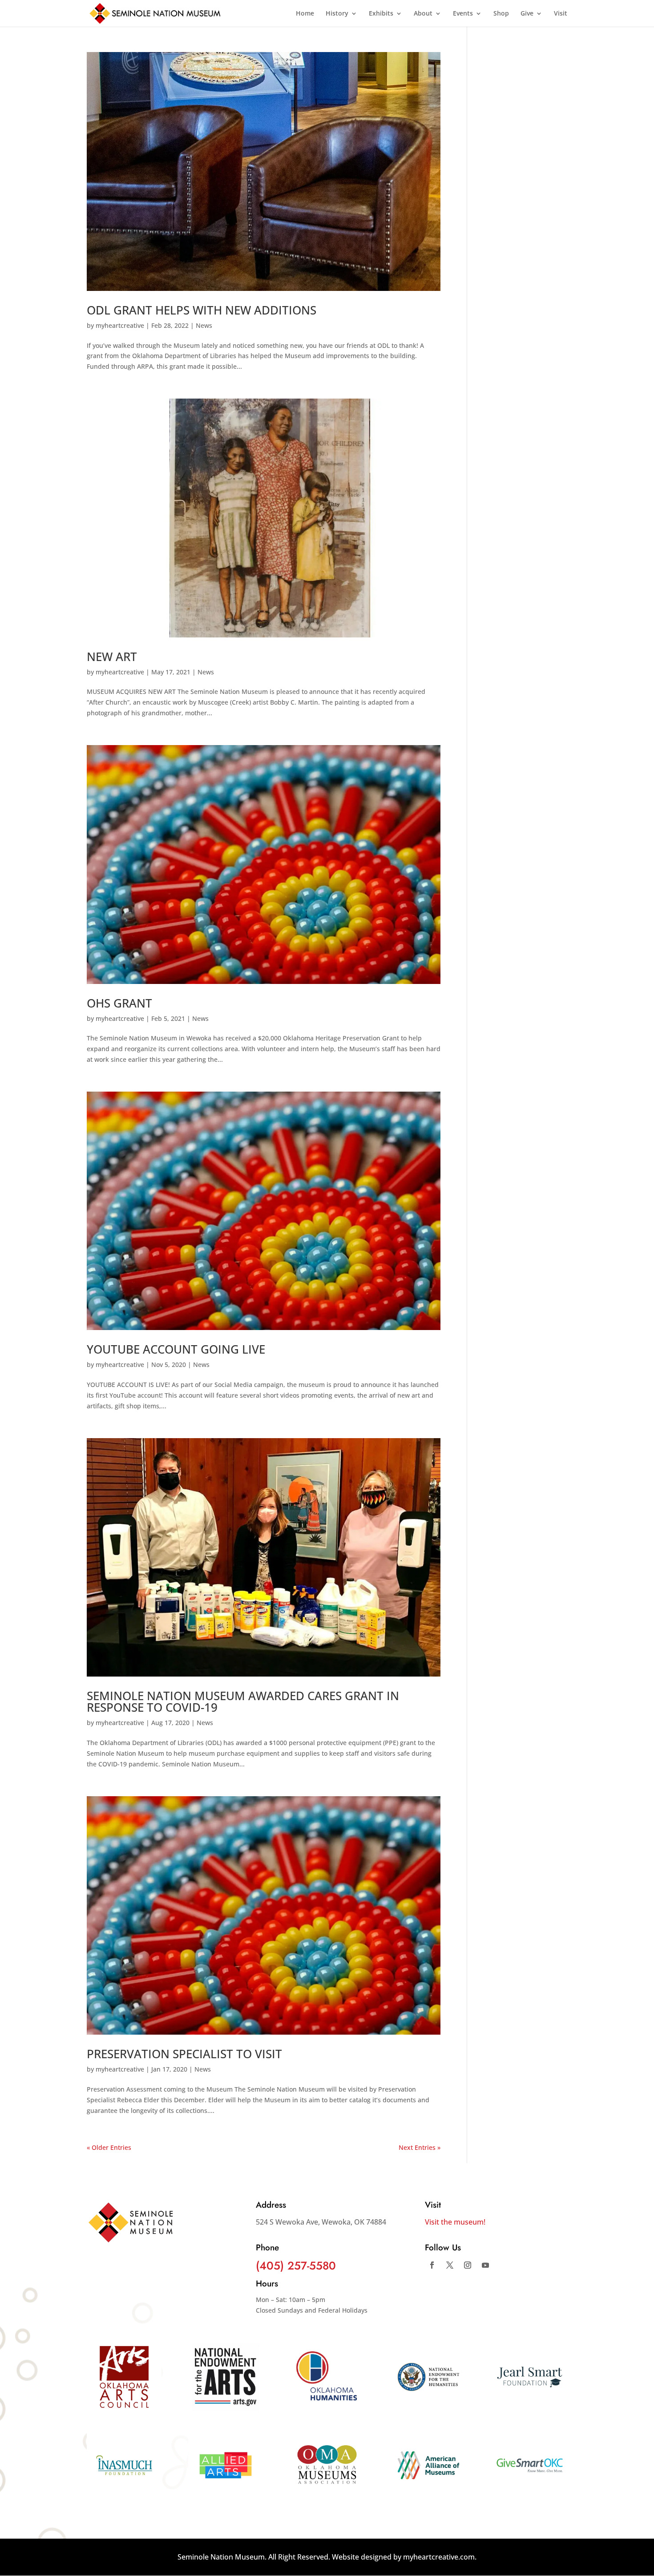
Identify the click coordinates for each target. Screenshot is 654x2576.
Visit (561, 14)
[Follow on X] (450, 2265)
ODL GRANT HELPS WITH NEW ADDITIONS (202, 310)
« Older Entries (109, 2147)
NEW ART (112, 657)
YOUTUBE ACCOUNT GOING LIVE (176, 1349)
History (337, 14)
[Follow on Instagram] (468, 2265)
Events (463, 14)
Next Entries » (420, 2147)
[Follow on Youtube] (485, 2265)
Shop (501, 14)
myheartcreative (120, 325)
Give (527, 14)
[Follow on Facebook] (432, 2265)
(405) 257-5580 (296, 2266)
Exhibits (381, 14)
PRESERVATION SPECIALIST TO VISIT (184, 2054)
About (423, 14)
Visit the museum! (455, 2222)
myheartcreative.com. (440, 2557)
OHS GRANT (119, 1003)
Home (305, 14)
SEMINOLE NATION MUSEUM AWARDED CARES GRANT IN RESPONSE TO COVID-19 (243, 1701)
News (204, 325)
